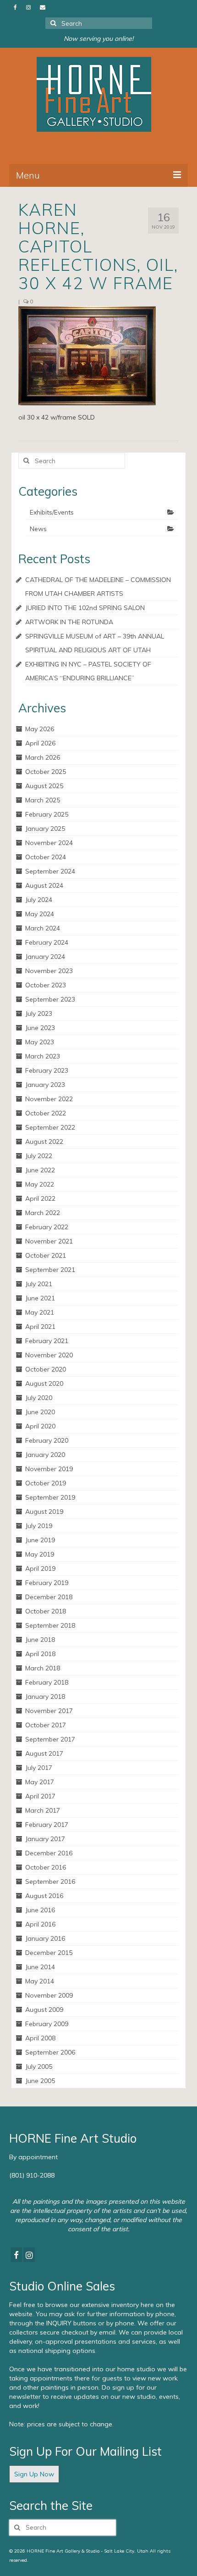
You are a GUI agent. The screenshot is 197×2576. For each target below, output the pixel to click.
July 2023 (39, 1014)
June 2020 (40, 1412)
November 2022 (49, 1099)
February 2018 (47, 1682)
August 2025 (44, 786)
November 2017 (49, 1711)
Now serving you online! (98, 39)
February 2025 (47, 814)
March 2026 (43, 757)
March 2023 (43, 1056)
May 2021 (40, 1312)
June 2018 (40, 1640)
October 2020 (46, 1369)
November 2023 (49, 971)
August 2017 (44, 1753)
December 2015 (49, 1953)
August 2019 (44, 1512)
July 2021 (39, 1284)
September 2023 (50, 999)
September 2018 (50, 1625)
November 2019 (49, 1469)
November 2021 (49, 1241)
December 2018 (49, 1597)
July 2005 (39, 2066)
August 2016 (44, 1896)
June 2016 (40, 1910)
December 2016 (49, 1853)
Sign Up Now (34, 2474)
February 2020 (47, 1440)
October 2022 (46, 1113)
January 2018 (45, 1697)
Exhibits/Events (52, 512)
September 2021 (50, 1270)
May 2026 (40, 729)
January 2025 (45, 829)
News (38, 529)
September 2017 (50, 1739)
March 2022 (43, 1213)
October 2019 (46, 1483)
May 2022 (40, 1184)
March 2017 (43, 1810)
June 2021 (40, 1298)
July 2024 (39, 900)
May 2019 (40, 1554)
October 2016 (46, 1867)
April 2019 (40, 1568)
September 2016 (50, 1882)
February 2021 (47, 1341)
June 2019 (40, 1540)
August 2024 (44, 885)
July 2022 (39, 1156)
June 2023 (40, 1028)
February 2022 (47, 1227)
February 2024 (47, 942)
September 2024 (50, 871)
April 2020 (40, 1426)
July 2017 (39, 1768)
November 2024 (49, 843)
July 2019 (39, 1526)
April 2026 (40, 743)
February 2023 (47, 1070)
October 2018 (46, 1611)
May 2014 (40, 1981)
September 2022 (50, 1127)
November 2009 (49, 1995)
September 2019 (50, 1497)
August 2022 (44, 1142)
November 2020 (49, 1355)
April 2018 (40, 1654)
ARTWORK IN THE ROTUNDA (69, 622)
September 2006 (50, 2052)
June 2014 (40, 1967)
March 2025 (43, 800)
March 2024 (43, 928)
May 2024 (40, 914)
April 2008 (40, 2038)
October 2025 (46, 772)
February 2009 (47, 2024)
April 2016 (40, 1924)
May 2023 (40, 1042)
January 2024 (45, 957)
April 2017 (40, 1796)
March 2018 (43, 1668)
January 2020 (45, 1455)
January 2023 (45, 1085)
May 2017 (40, 1782)
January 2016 (45, 1938)
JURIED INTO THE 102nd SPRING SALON (85, 608)
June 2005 (40, 2081)
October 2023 (46, 985)
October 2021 (46, 1255)
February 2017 (47, 1825)
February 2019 (47, 1583)
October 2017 (46, 1725)
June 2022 (40, 1170)
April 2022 (40, 1198)
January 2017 (45, 1839)
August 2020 (44, 1383)
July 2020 (39, 1398)
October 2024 (46, 857)
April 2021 (40, 1327)
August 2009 (44, 2010)
